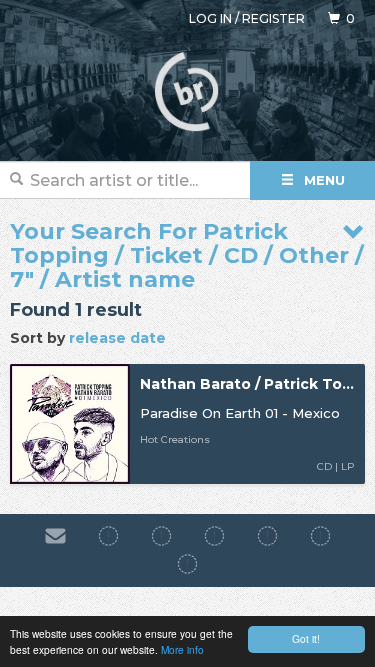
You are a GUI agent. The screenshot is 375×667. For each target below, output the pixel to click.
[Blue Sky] (320, 536)
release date (117, 338)
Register (273, 18)
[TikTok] (214, 536)
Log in (210, 18)
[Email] (55, 536)
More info (182, 649)
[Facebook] (108, 536)
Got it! (306, 638)
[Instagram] (161, 536)
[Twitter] (267, 536)
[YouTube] (187, 565)
